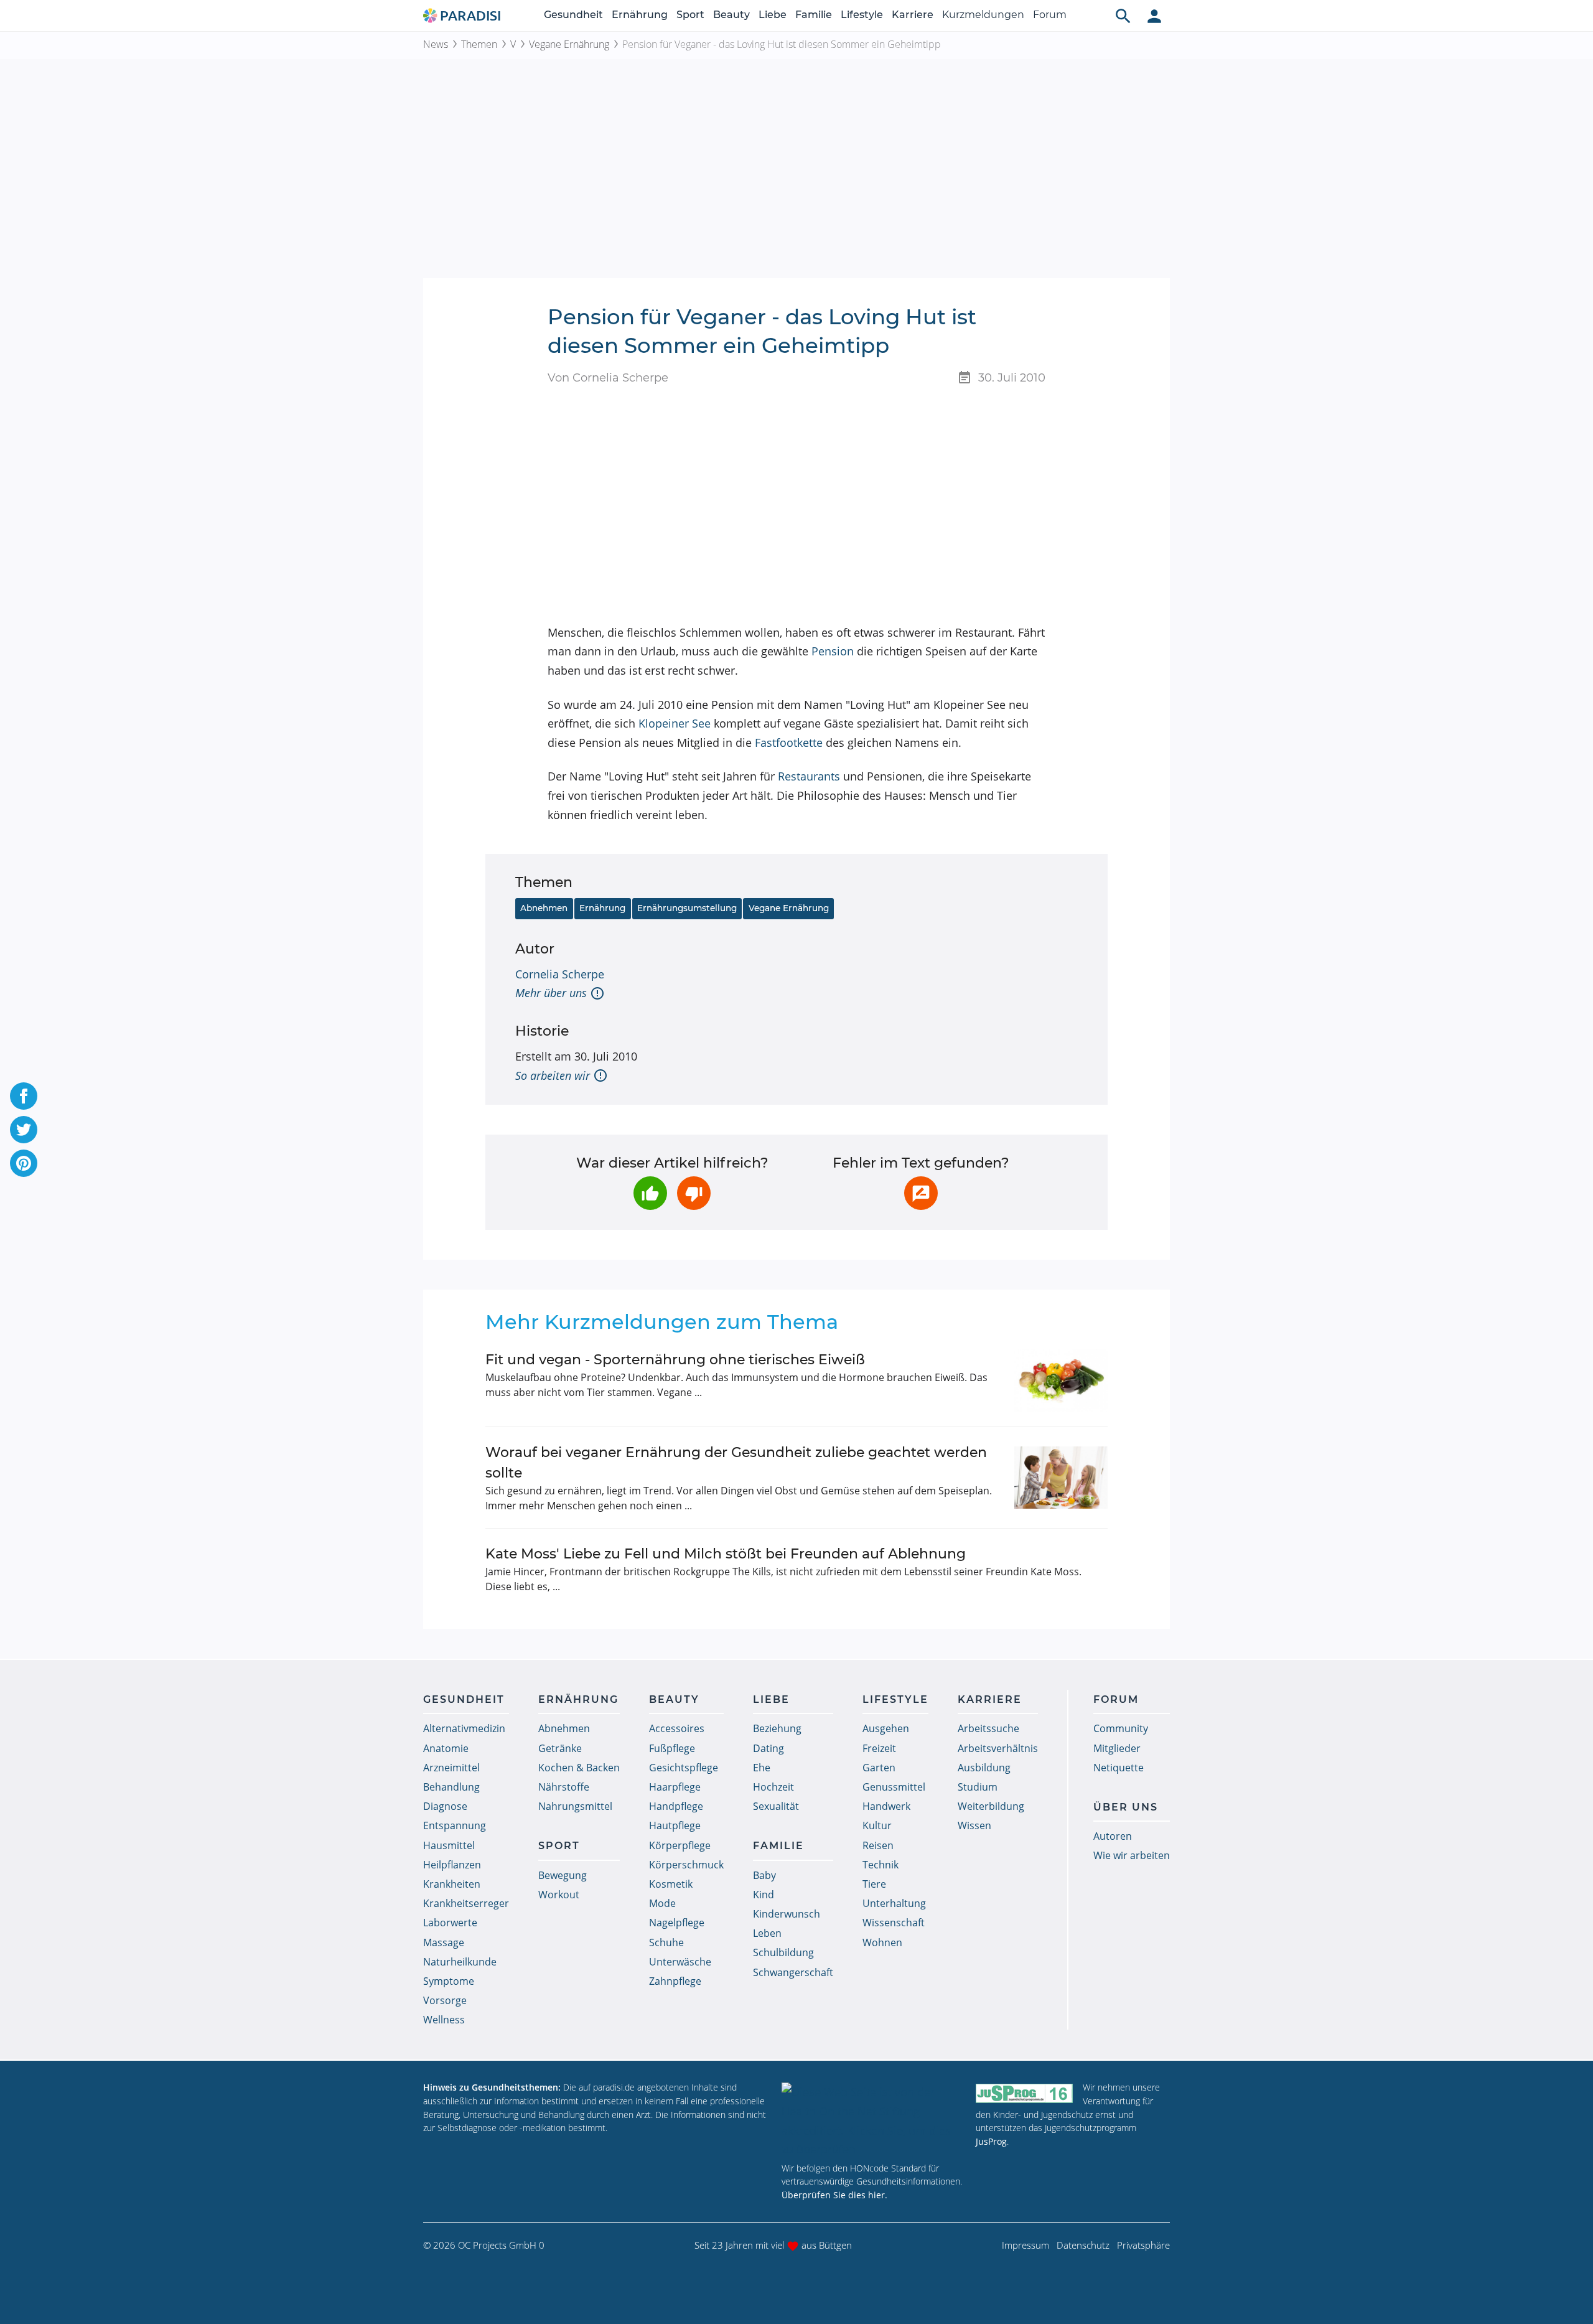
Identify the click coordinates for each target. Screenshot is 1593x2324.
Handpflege (676, 1806)
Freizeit (879, 1748)
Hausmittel (449, 1845)
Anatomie (446, 1748)
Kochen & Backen (579, 1768)
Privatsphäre (1143, 2245)
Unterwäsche (680, 1962)
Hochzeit (773, 1787)
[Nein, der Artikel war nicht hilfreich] (694, 1193)
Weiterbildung (991, 1806)
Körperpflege (680, 1845)
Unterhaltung (894, 1903)
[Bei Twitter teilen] (24, 1130)
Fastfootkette (789, 743)
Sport (690, 15)
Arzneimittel (451, 1768)
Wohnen (882, 1942)
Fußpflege (672, 1748)
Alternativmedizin (464, 1728)
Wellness (444, 2020)
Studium (978, 1787)
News (436, 44)
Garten (879, 1768)
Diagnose (445, 1806)
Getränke (560, 1748)
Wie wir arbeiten (1132, 1855)
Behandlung (451, 1787)
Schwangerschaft (793, 1972)
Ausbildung (984, 1768)
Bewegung (563, 1875)
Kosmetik (671, 1884)
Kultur (877, 1825)
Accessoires (677, 1728)
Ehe (762, 1768)
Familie (814, 15)
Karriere (913, 15)
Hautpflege (675, 1825)
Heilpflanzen (452, 1865)
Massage (444, 1942)
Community (1121, 1728)
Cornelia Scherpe (560, 974)
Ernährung (640, 15)
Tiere (874, 1884)
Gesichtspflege (684, 1768)
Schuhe (666, 1942)
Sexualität (776, 1806)
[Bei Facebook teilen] (24, 1096)
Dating (768, 1748)
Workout (559, 1895)
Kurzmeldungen (983, 15)
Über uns (1126, 1807)
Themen (479, 44)
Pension (833, 651)
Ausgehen (886, 1728)
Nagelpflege (677, 1923)
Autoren (1113, 1836)
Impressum (1025, 2245)
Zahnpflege (675, 1981)
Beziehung (777, 1728)
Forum (1050, 15)
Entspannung (455, 1825)
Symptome (449, 1981)
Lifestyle (862, 15)
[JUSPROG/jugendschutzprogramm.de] (1024, 2093)
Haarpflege (675, 1787)
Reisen (878, 1845)
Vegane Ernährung (569, 44)
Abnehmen (544, 908)
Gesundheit (573, 15)
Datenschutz (1083, 2245)
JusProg (991, 2141)
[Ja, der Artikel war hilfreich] (650, 1193)
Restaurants (809, 776)
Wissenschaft (894, 1923)
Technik (881, 1865)
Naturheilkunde (460, 1962)
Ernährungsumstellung (687, 908)
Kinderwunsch (787, 1914)
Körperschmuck (686, 1865)
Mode (662, 1903)
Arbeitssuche (988, 1728)
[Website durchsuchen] (1123, 16)
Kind (764, 1895)
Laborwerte (450, 1923)
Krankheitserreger (466, 1903)
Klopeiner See (675, 723)
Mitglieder (1117, 1748)
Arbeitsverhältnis (998, 1748)
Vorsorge (445, 2000)
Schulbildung (783, 1952)
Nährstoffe (564, 1787)
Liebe (773, 15)
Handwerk (886, 1806)
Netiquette (1119, 1768)
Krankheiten (452, 1884)
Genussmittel (894, 1787)
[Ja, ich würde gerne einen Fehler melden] (921, 1193)
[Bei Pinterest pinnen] (24, 1163)
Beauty (731, 15)
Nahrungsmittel (575, 1806)
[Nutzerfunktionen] (1154, 16)
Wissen (974, 1825)
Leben (767, 1933)
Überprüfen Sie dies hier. (834, 2195)
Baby (764, 1875)
